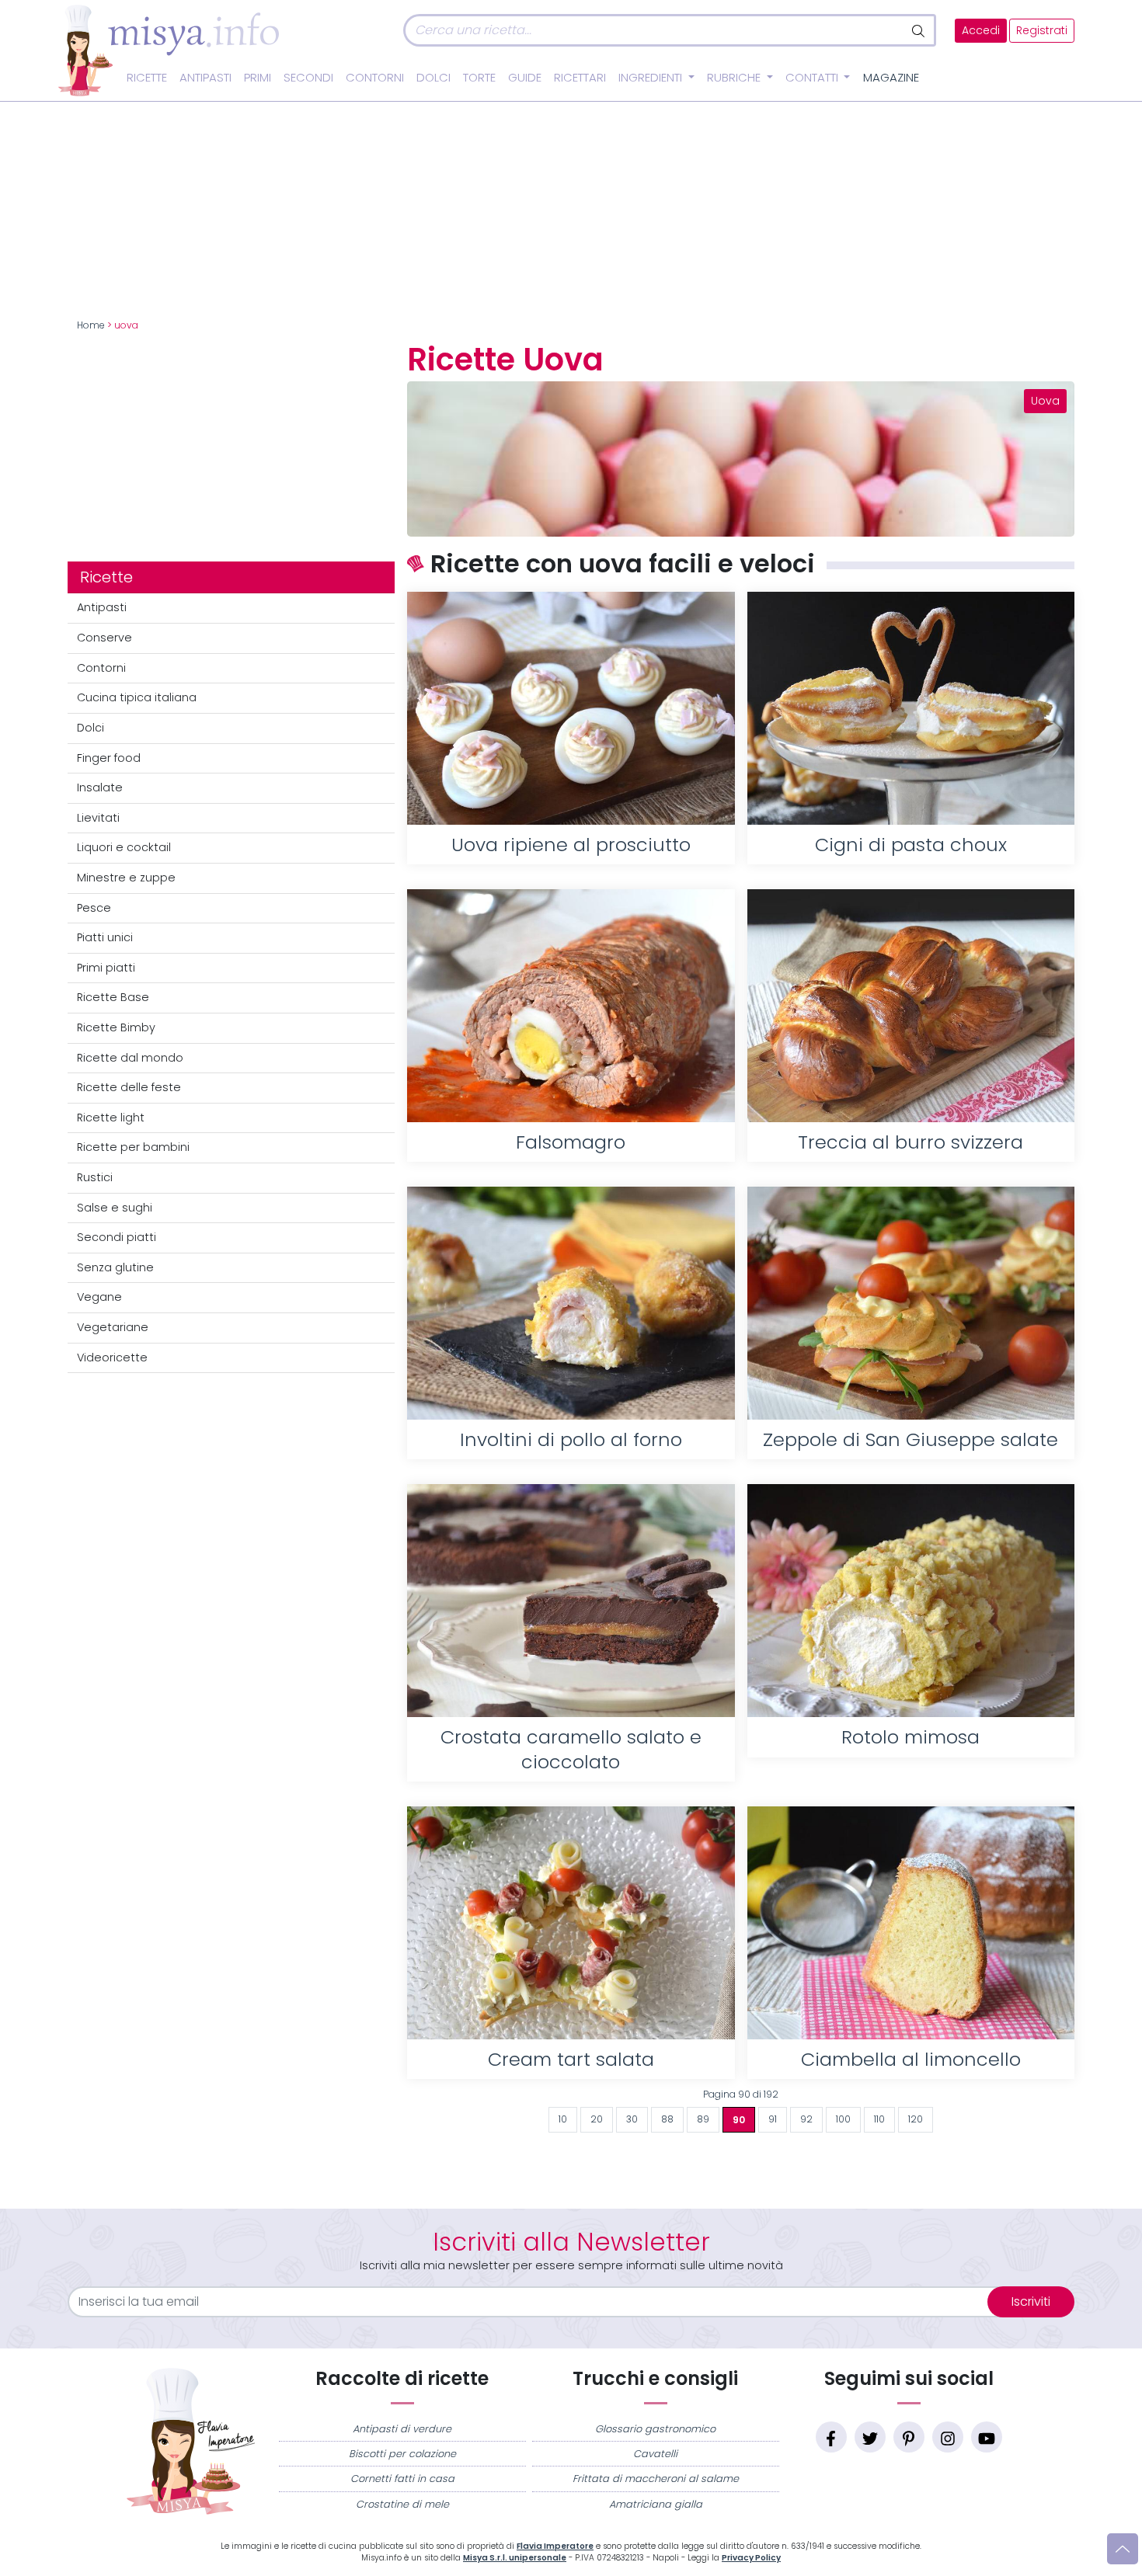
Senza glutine (115, 1267)
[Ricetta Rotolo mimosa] (911, 1601)
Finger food (109, 758)
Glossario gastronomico (655, 2429)
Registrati (1042, 31)
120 (916, 2119)
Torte (479, 78)
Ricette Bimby (116, 1027)
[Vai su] (1123, 2549)
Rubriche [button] (735, 78)
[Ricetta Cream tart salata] (571, 1923)
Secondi (308, 78)
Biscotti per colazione (402, 2454)
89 (703, 2119)
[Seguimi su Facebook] (831, 2437)
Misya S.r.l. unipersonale (515, 2558)
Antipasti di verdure (402, 2429)
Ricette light (111, 1118)
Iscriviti (1031, 2301)
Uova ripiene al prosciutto (571, 845)
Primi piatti (106, 968)
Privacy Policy (751, 2558)
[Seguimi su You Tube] (987, 2437)
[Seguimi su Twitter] (870, 2437)
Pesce (94, 908)
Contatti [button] (813, 78)
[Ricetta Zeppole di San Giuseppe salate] (911, 1303)
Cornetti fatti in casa (402, 2479)
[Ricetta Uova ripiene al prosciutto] (571, 708)
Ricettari (580, 78)
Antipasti (205, 78)
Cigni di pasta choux (911, 845)
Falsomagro (571, 1142)
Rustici (95, 1177)
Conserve (104, 638)
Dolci (433, 78)
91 (773, 2119)
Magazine (891, 78)
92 (806, 2119)
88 (667, 2119)
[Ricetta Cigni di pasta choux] (911, 708)
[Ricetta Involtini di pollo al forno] (571, 1303)
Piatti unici (105, 937)
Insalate (100, 787)
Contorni (375, 78)
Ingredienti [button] (652, 78)
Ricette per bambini (133, 1147)
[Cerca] (919, 30)
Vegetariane (113, 1327)
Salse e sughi (115, 1208)
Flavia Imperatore (555, 2546)
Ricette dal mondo (130, 1058)
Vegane (99, 1297)
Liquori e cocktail (124, 847)
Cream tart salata (571, 2059)
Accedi (981, 31)
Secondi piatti (117, 1237)
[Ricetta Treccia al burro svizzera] (911, 1006)
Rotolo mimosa (910, 1737)
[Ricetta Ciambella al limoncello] (911, 1923)
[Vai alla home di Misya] (169, 50)
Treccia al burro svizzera (910, 1142)
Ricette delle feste (129, 1087)
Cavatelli (655, 2454)
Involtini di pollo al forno (571, 1439)
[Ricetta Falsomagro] (571, 1006)
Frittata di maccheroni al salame (656, 2479)
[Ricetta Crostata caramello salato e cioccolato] (571, 1601)
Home (91, 325)
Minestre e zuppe (126, 878)
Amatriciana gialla (656, 2504)
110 (879, 2119)
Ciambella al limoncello (911, 2059)
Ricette (147, 78)
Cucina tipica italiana (137, 697)
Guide (525, 78)
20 (597, 2119)
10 (563, 2119)
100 (843, 2119)
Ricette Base (113, 997)
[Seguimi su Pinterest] (909, 2437)
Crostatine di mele (402, 2504)
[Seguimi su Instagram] (948, 2437)
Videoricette (112, 1358)
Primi (258, 78)
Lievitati (98, 818)
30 (632, 2119)
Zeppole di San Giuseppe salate (910, 1439)
